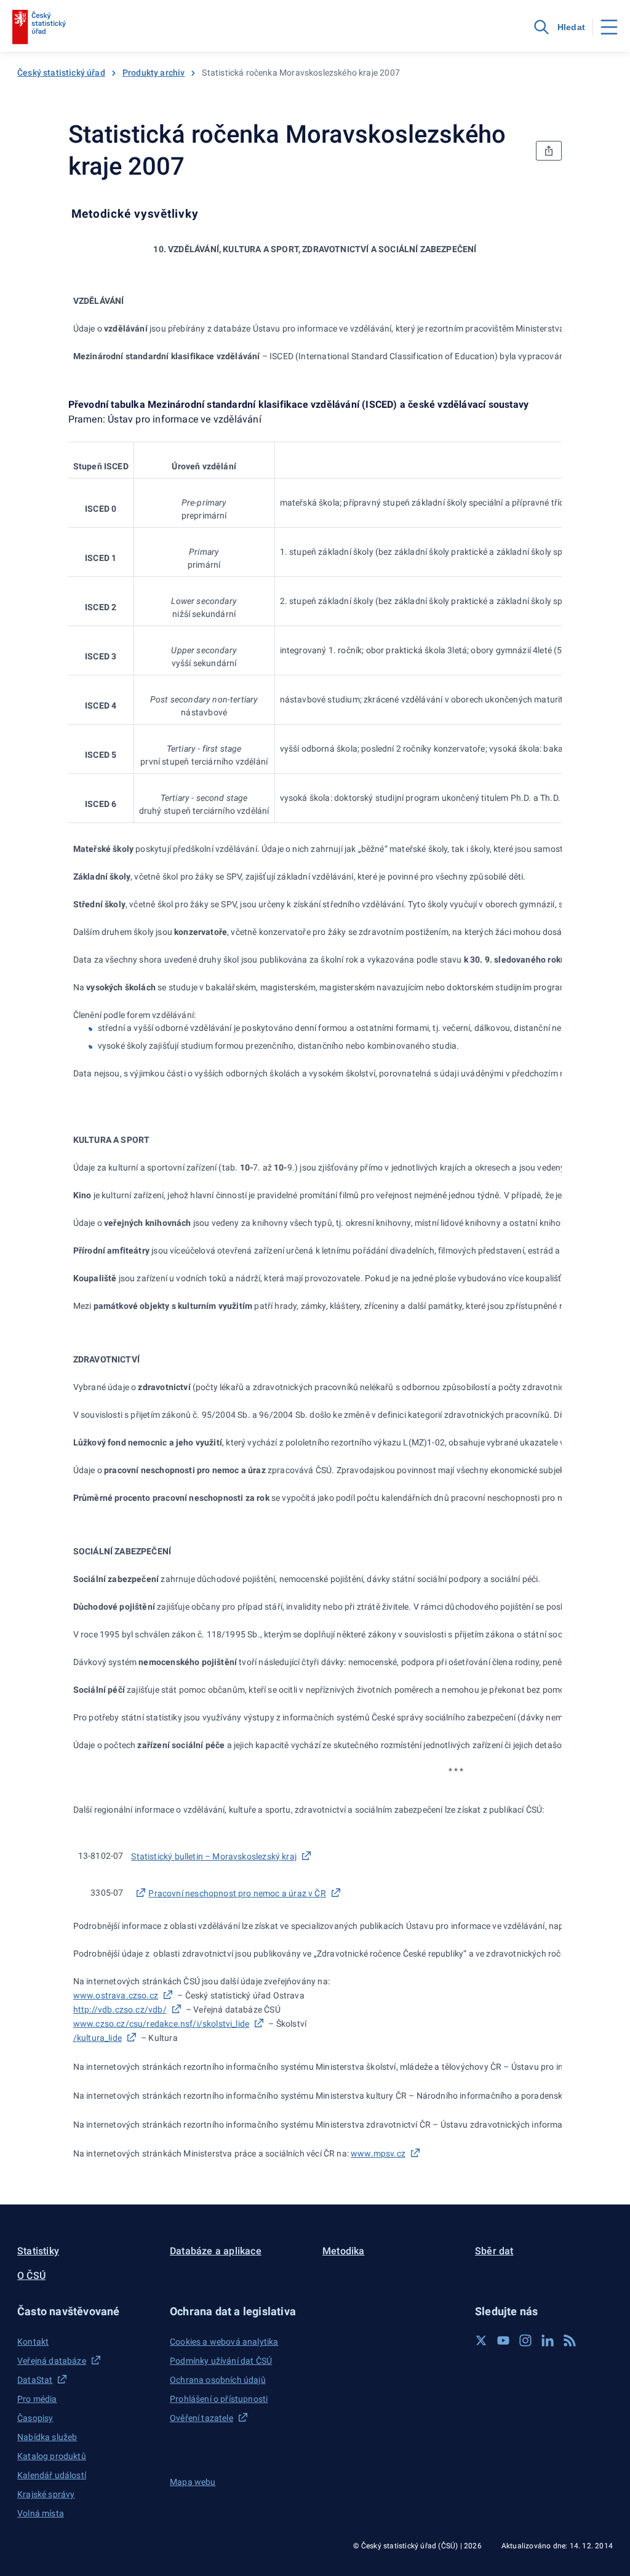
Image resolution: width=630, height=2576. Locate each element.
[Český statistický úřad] (39, 27)
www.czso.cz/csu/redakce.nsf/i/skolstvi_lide (161, 2024)
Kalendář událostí (52, 2475)
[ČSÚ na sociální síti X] (481, 2340)
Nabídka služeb (47, 2437)
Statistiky (38, 2251)
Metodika (344, 2251)
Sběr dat (494, 2251)
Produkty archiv (154, 73)
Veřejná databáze (52, 2361)
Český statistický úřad (61, 73)
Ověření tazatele (201, 2418)
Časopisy (35, 2418)
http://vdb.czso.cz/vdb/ (120, 2010)
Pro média (37, 2399)
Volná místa (41, 2513)
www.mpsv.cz (378, 2153)
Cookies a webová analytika (224, 2342)
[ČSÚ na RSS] (570, 2340)
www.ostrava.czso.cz (116, 1995)
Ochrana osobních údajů (218, 2380)
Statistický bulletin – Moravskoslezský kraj (214, 1856)
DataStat (35, 2380)
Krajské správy (46, 2494)
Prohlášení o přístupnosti (219, 2399)
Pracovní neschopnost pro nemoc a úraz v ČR (237, 1893)
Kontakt (33, 2342)
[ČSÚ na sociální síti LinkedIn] (548, 2340)
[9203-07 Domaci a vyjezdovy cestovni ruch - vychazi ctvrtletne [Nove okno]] (140, 1893)
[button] (86, 2311)
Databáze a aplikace (216, 2251)
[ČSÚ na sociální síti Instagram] (525, 2340)
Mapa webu (193, 2482)
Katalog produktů (52, 2456)
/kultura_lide (98, 2038)
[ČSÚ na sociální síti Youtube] (503, 2340)
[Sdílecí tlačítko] (549, 151)
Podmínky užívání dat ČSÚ (221, 2361)
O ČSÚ (31, 2276)
